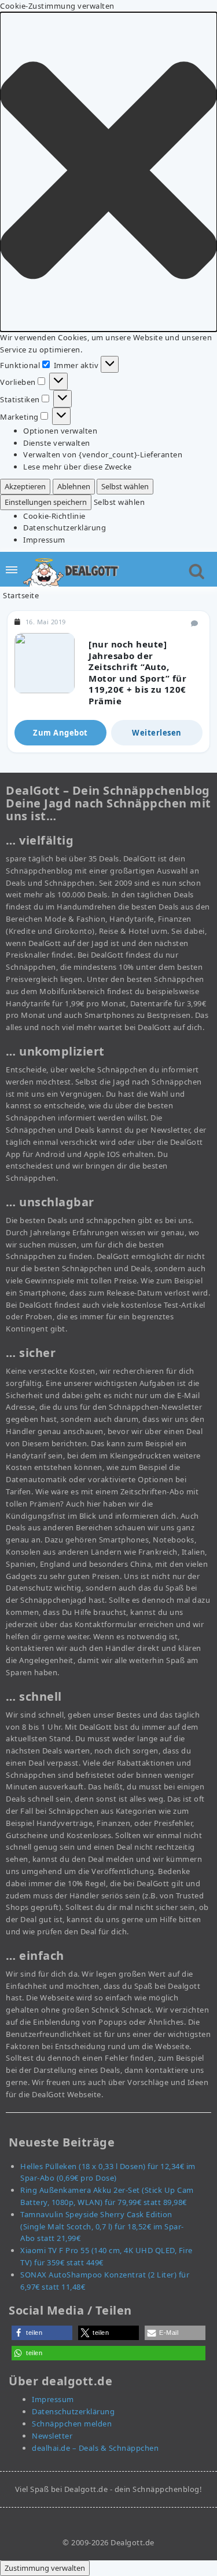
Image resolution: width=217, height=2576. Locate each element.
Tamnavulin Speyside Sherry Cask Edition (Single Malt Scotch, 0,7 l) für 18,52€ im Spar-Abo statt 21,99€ (102, 2226)
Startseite (21, 595)
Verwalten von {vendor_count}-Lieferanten (103, 454)
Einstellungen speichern (46, 502)
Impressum (44, 540)
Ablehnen (74, 486)
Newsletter (52, 2436)
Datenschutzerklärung (65, 527)
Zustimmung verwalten (45, 2568)
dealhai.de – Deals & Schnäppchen (95, 2448)
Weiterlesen (157, 733)
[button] (108, 172)
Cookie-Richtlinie (54, 516)
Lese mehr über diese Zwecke (78, 467)
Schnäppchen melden (72, 2424)
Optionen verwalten (60, 431)
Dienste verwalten (57, 443)
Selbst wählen (125, 486)
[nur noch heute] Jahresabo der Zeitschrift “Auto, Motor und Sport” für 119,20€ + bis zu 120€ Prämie (137, 672)
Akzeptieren (25, 486)
